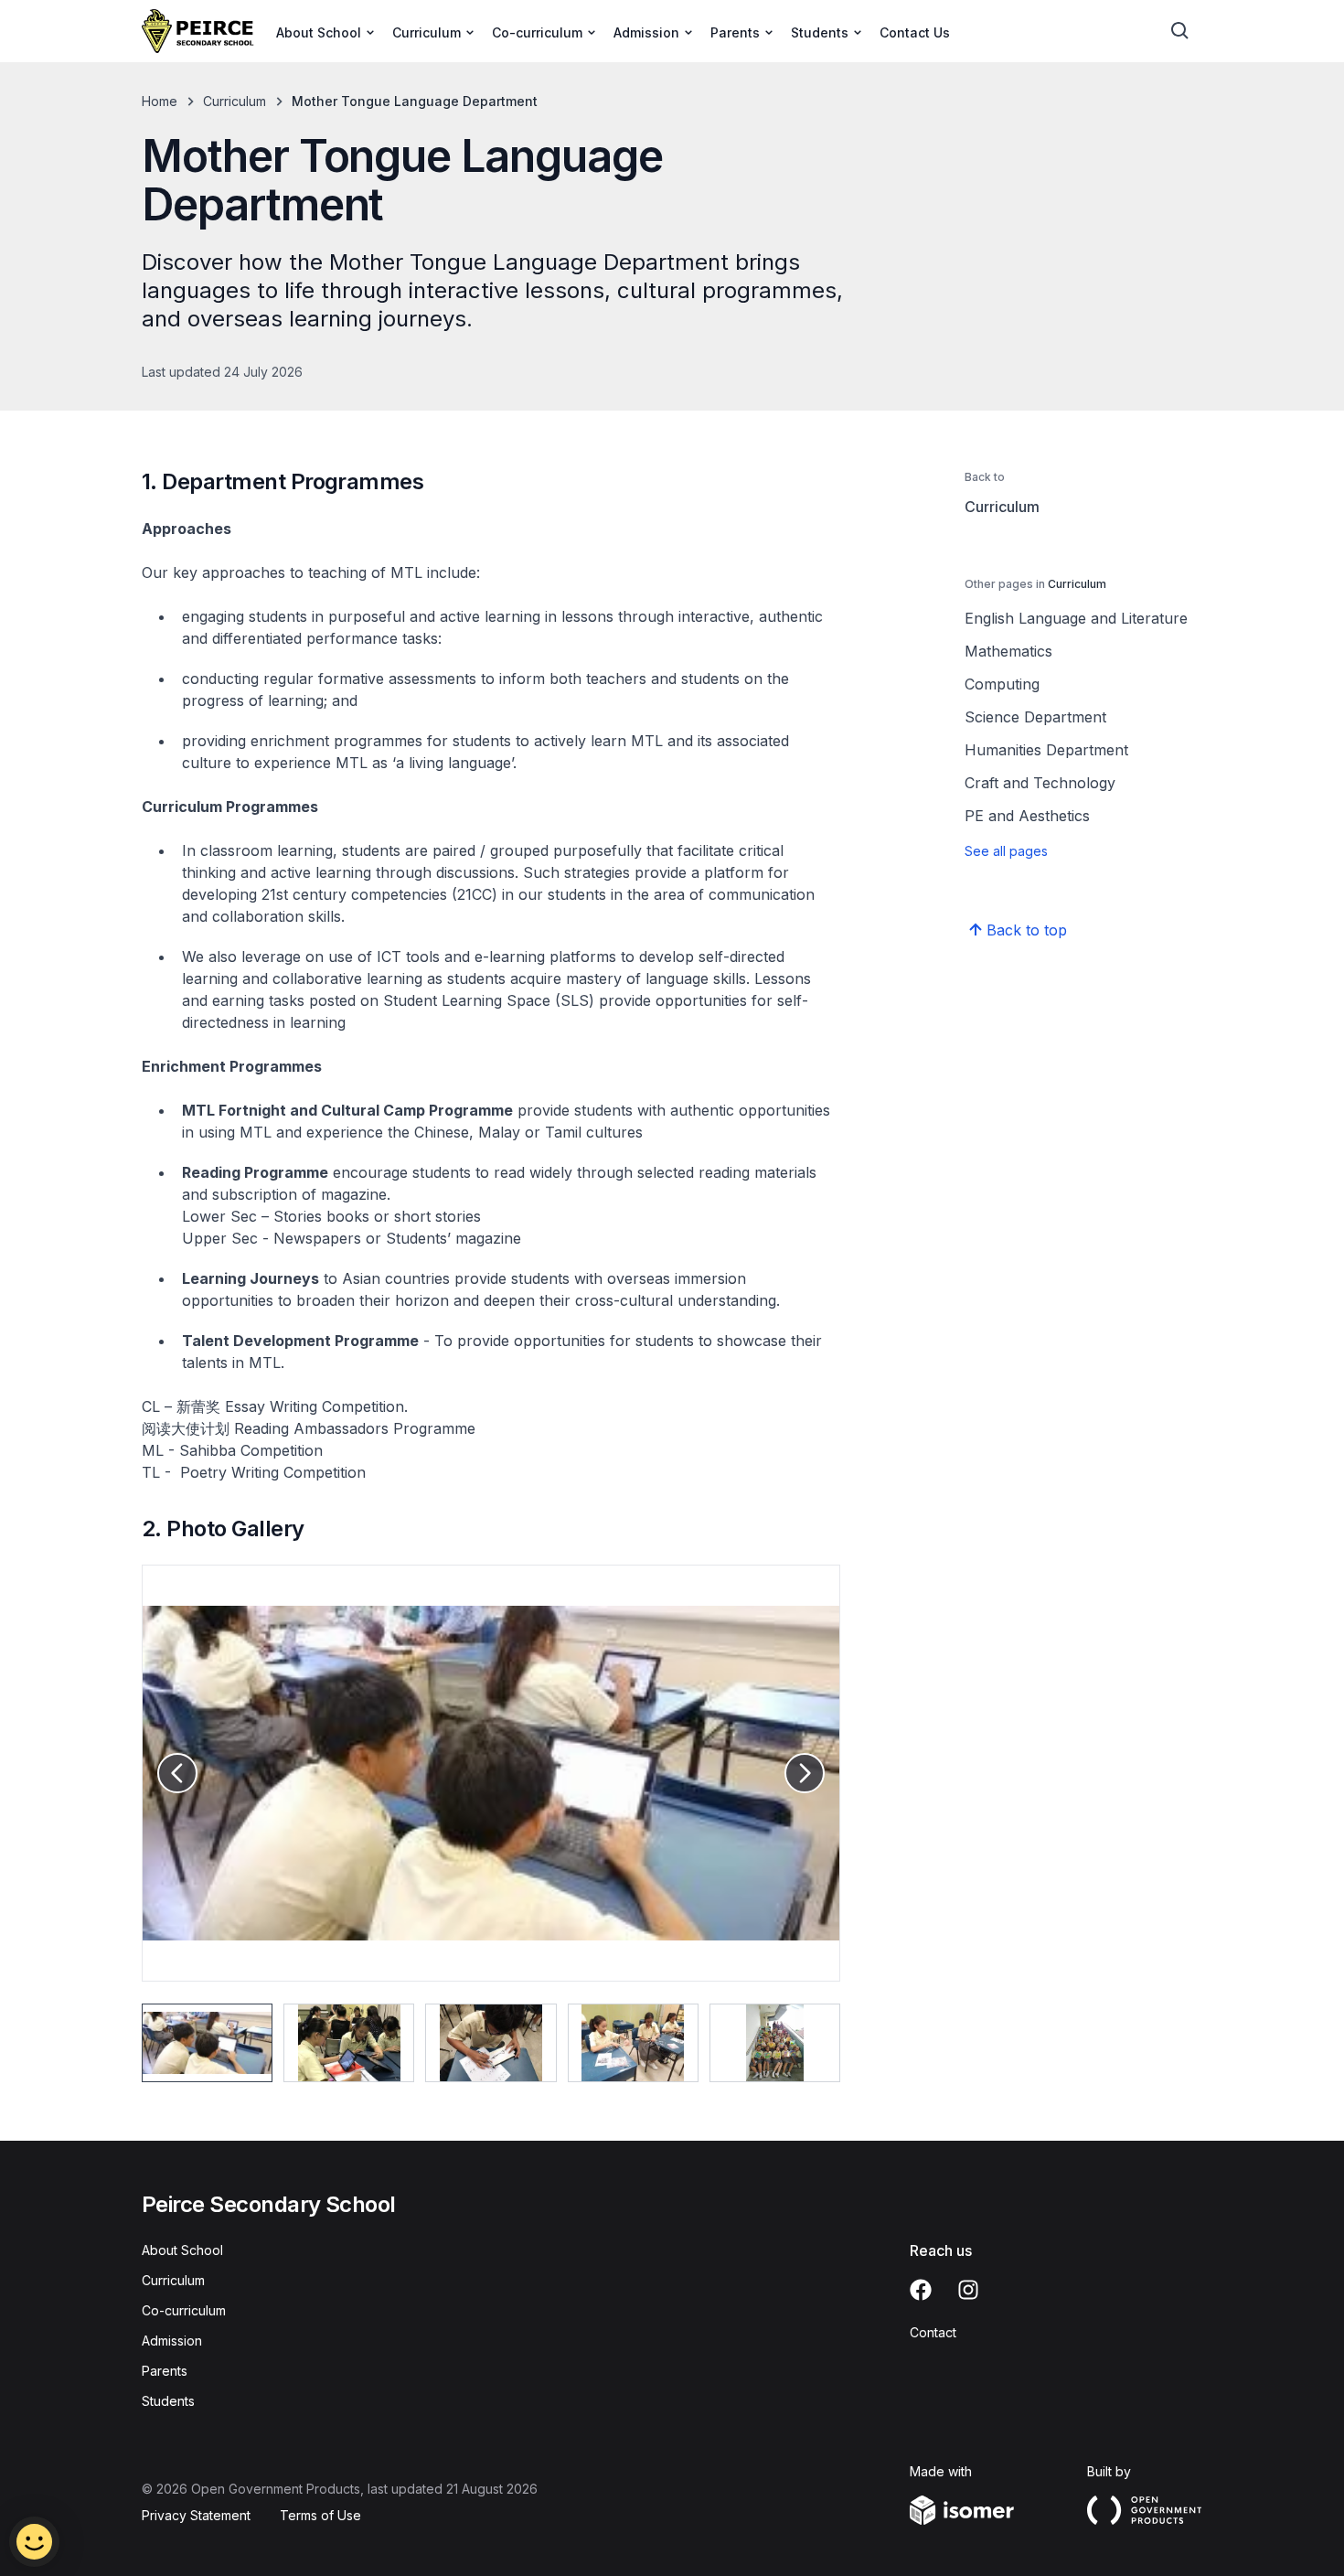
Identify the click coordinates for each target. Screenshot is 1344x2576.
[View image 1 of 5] (207, 2043)
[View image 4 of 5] (633, 2043)
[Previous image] (177, 1773)
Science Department (1035, 717)
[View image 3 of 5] (491, 2043)
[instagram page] (968, 2290)
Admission (172, 2341)
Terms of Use (320, 2515)
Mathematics (1008, 651)
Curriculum (235, 101)
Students (168, 2401)
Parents (165, 2371)
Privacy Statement (196, 2515)
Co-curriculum (184, 2310)
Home (160, 101)
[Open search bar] (1180, 31)
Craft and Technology (1040, 783)
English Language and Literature (1076, 618)
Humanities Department (1046, 750)
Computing (1002, 684)
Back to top (1027, 930)
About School (182, 2250)
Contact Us (915, 32)
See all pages (1006, 851)
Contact (933, 2332)
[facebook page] (921, 2290)
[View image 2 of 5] (349, 2043)
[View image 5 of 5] (775, 2043)
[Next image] (805, 1773)
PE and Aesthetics (1027, 816)
